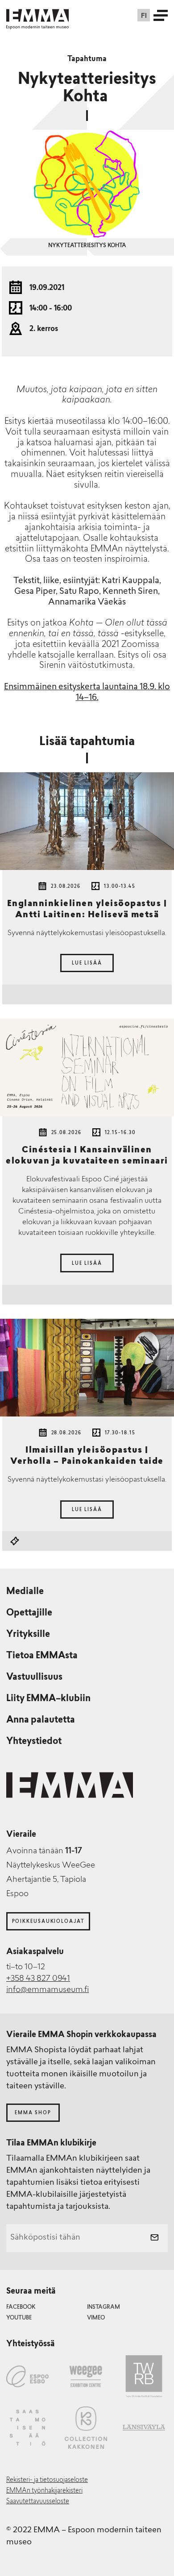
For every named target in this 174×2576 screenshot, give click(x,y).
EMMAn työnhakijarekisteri (44, 2491)
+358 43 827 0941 (38, 1979)
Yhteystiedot (34, 1742)
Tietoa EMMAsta (42, 1656)
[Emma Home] (37, 15)
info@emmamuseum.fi (48, 1990)
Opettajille (29, 1613)
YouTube (19, 2318)
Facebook (21, 2307)
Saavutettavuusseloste (38, 2502)
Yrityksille (28, 1635)
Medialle (25, 1592)
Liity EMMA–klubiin (48, 1699)
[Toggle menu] (161, 15)
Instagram (104, 2307)
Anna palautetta (41, 1720)
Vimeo (96, 2318)
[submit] (154, 2238)
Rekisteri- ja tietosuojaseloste (47, 2480)
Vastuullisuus (34, 1677)
